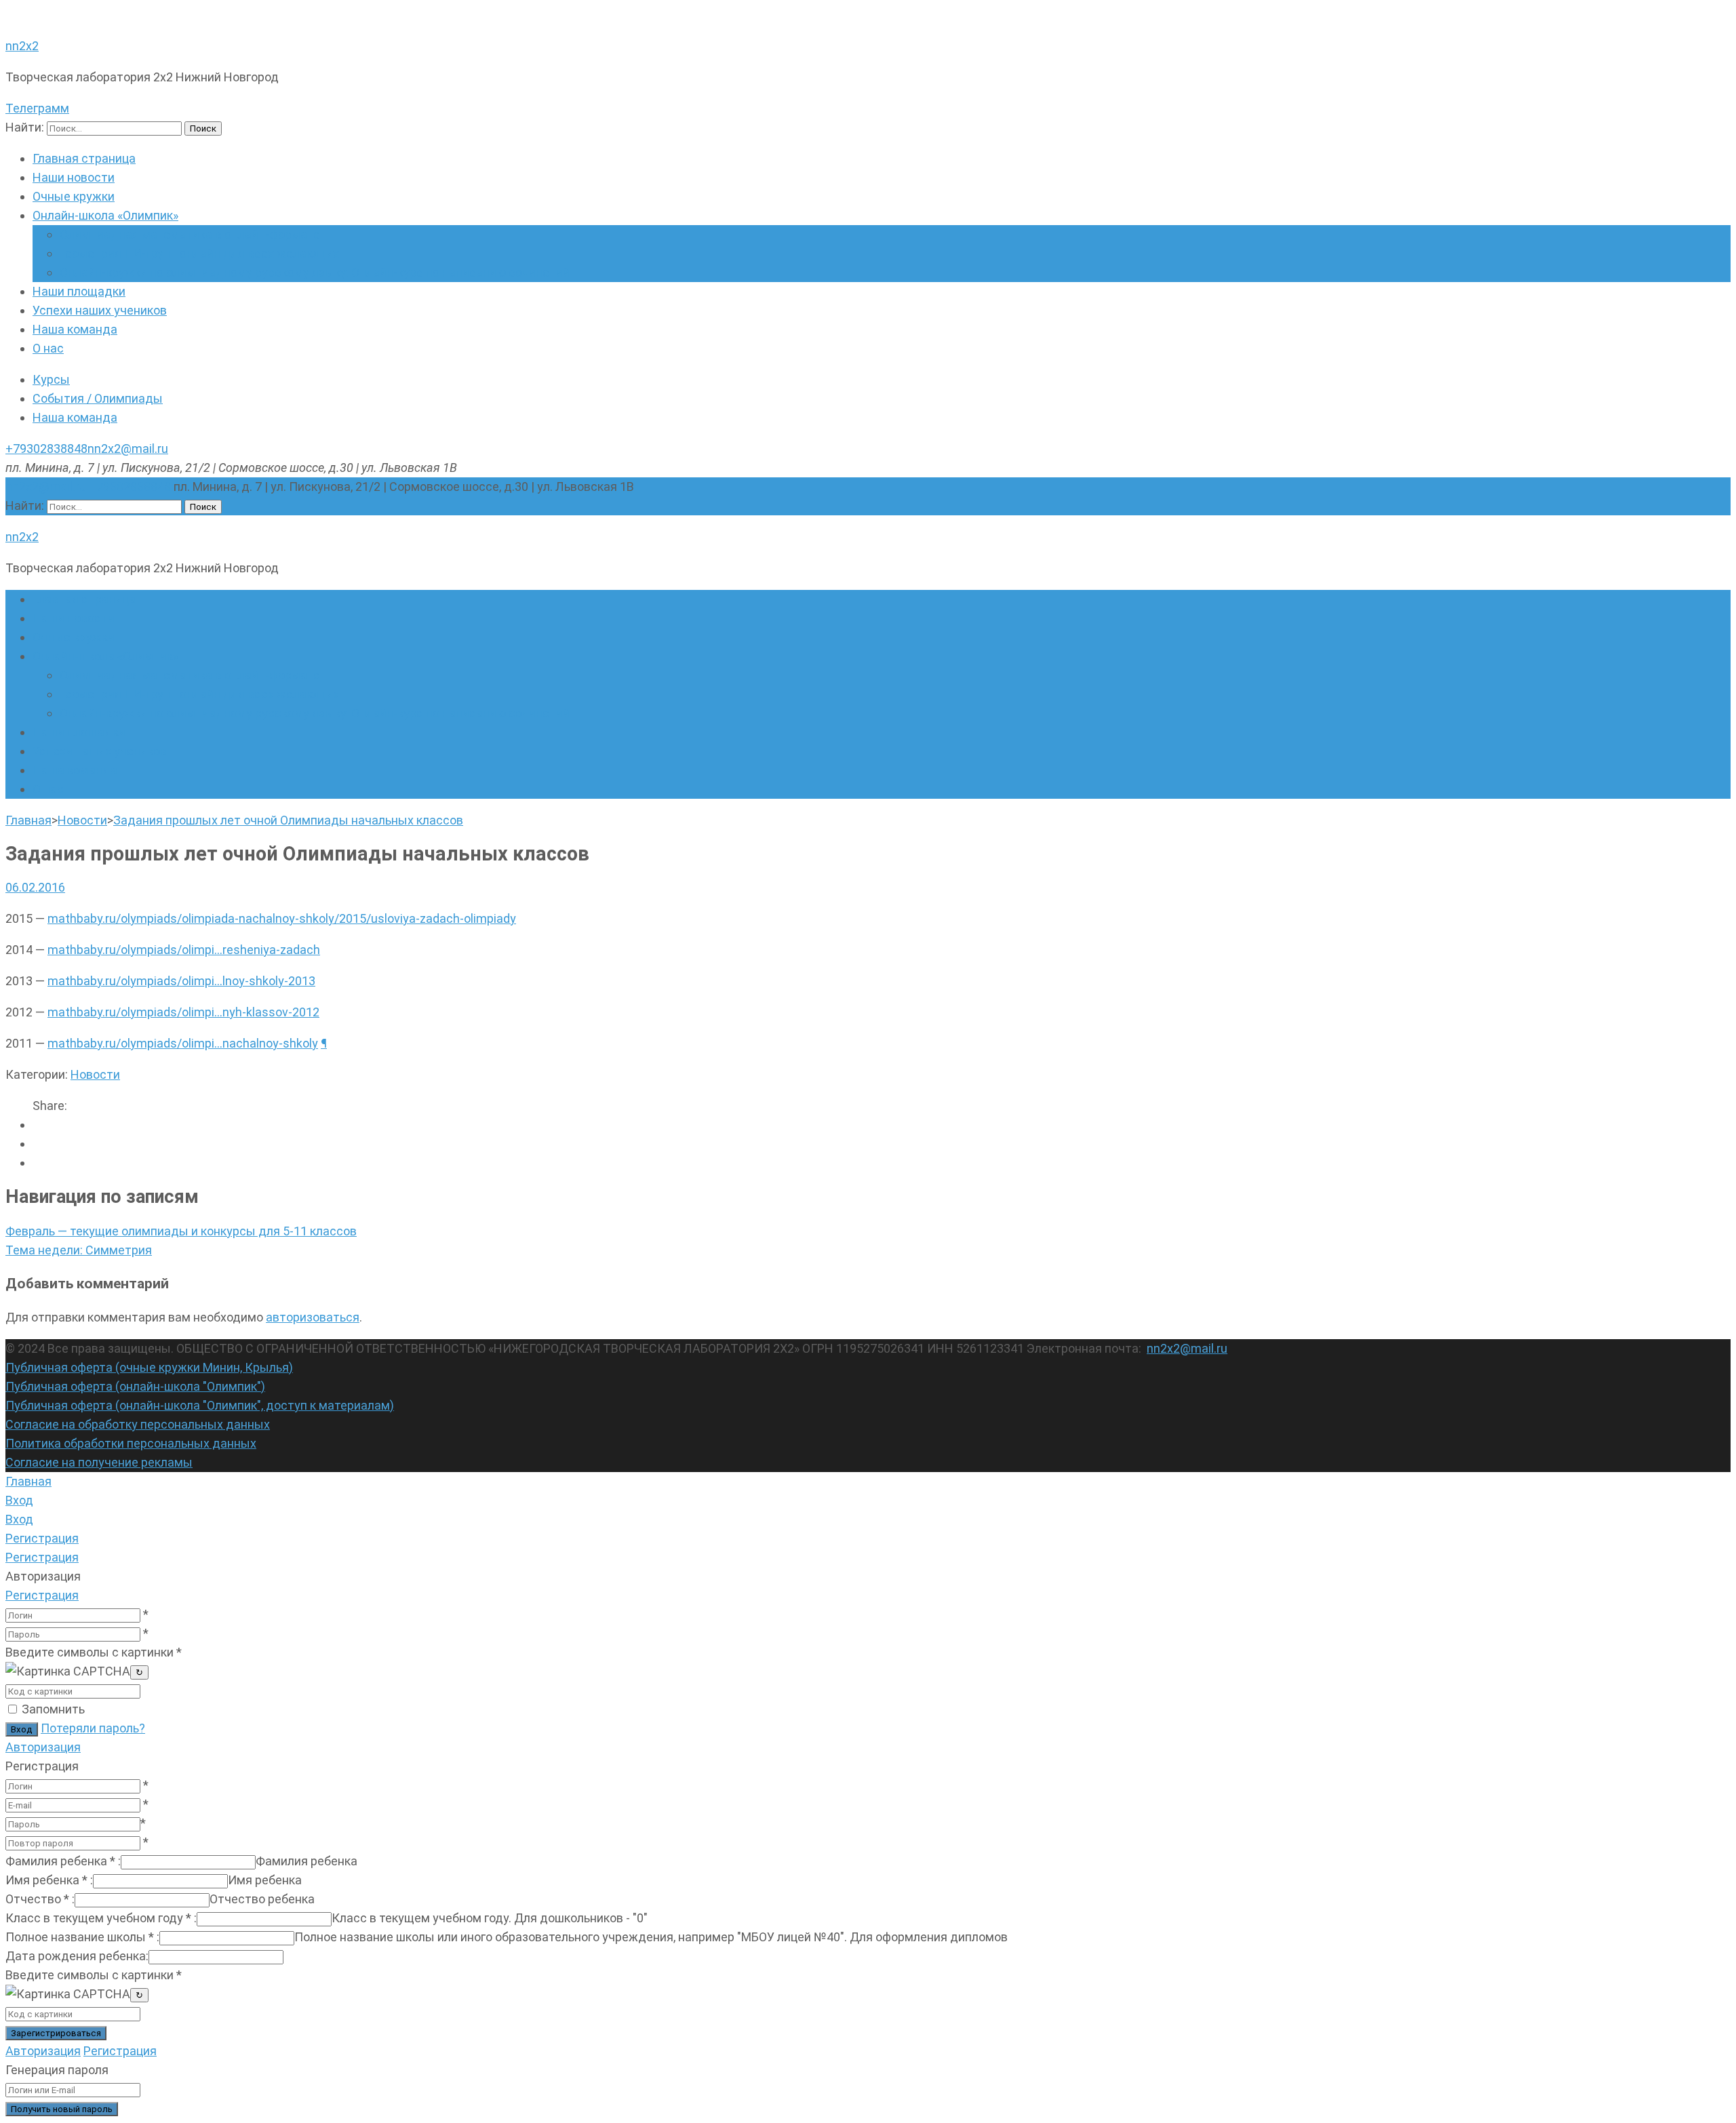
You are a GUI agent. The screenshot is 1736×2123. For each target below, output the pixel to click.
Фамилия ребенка (63, 1861)
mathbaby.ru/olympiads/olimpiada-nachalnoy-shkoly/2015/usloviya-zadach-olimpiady (282, 918)
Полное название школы (82, 1937)
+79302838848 (46, 449)
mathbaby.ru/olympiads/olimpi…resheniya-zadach (184, 950)
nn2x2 (22, 46)
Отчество (40, 1899)
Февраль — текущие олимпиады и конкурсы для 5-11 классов (181, 1231)
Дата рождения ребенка (77, 1956)
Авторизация (43, 1747)
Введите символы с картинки (94, 1652)
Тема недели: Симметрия (79, 1250)
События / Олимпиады (98, 398)
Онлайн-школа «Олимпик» (105, 215)
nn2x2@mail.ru (128, 449)
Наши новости (74, 177)
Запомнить (53, 1709)
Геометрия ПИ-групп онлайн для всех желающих (199, 253)
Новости (95, 1074)
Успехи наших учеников (100, 310)
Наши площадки (79, 291)
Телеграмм (37, 108)
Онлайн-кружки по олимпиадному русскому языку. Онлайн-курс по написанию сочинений (315, 272)
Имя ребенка (49, 1880)
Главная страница (84, 158)
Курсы (51, 379)
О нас (48, 348)
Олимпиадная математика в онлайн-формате (190, 234)
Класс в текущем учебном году (101, 1918)
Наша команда (75, 329)
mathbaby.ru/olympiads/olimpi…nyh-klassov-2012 (183, 1012)
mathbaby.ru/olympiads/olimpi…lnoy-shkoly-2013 (181, 981)
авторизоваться (313, 1317)
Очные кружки (74, 196)
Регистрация (42, 1595)
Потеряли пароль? (93, 1728)
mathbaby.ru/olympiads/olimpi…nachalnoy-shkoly (183, 1043)
